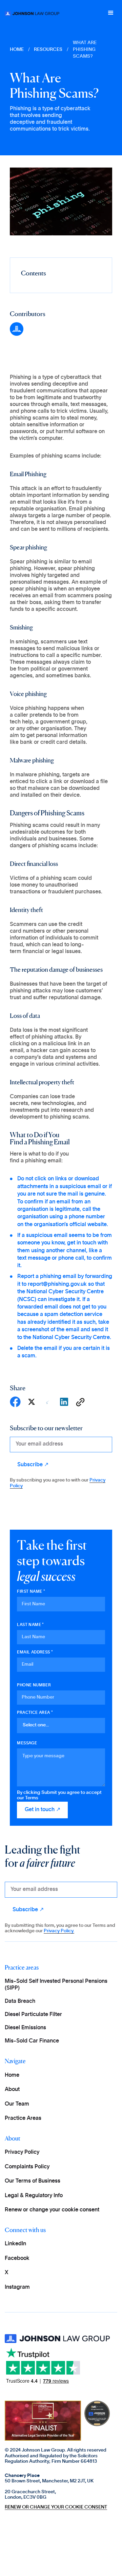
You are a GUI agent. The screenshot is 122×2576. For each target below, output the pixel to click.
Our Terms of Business (33, 2181)
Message (27, 1743)
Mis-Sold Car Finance (32, 2041)
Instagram (17, 2287)
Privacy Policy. (59, 1931)
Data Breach (20, 2001)
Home (12, 2075)
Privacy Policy (22, 2152)
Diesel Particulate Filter (33, 2014)
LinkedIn (15, 2244)
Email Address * (35, 1652)
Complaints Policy (27, 2167)
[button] (111, 13)
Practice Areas (23, 2118)
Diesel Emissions (25, 2028)
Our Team (17, 2104)
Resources (48, 50)
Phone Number (34, 1685)
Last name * (30, 1625)
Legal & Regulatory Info (34, 2195)
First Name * (31, 1591)
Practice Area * (35, 1712)
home (17, 50)
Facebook (17, 2258)
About (12, 2089)
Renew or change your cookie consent (52, 2210)
